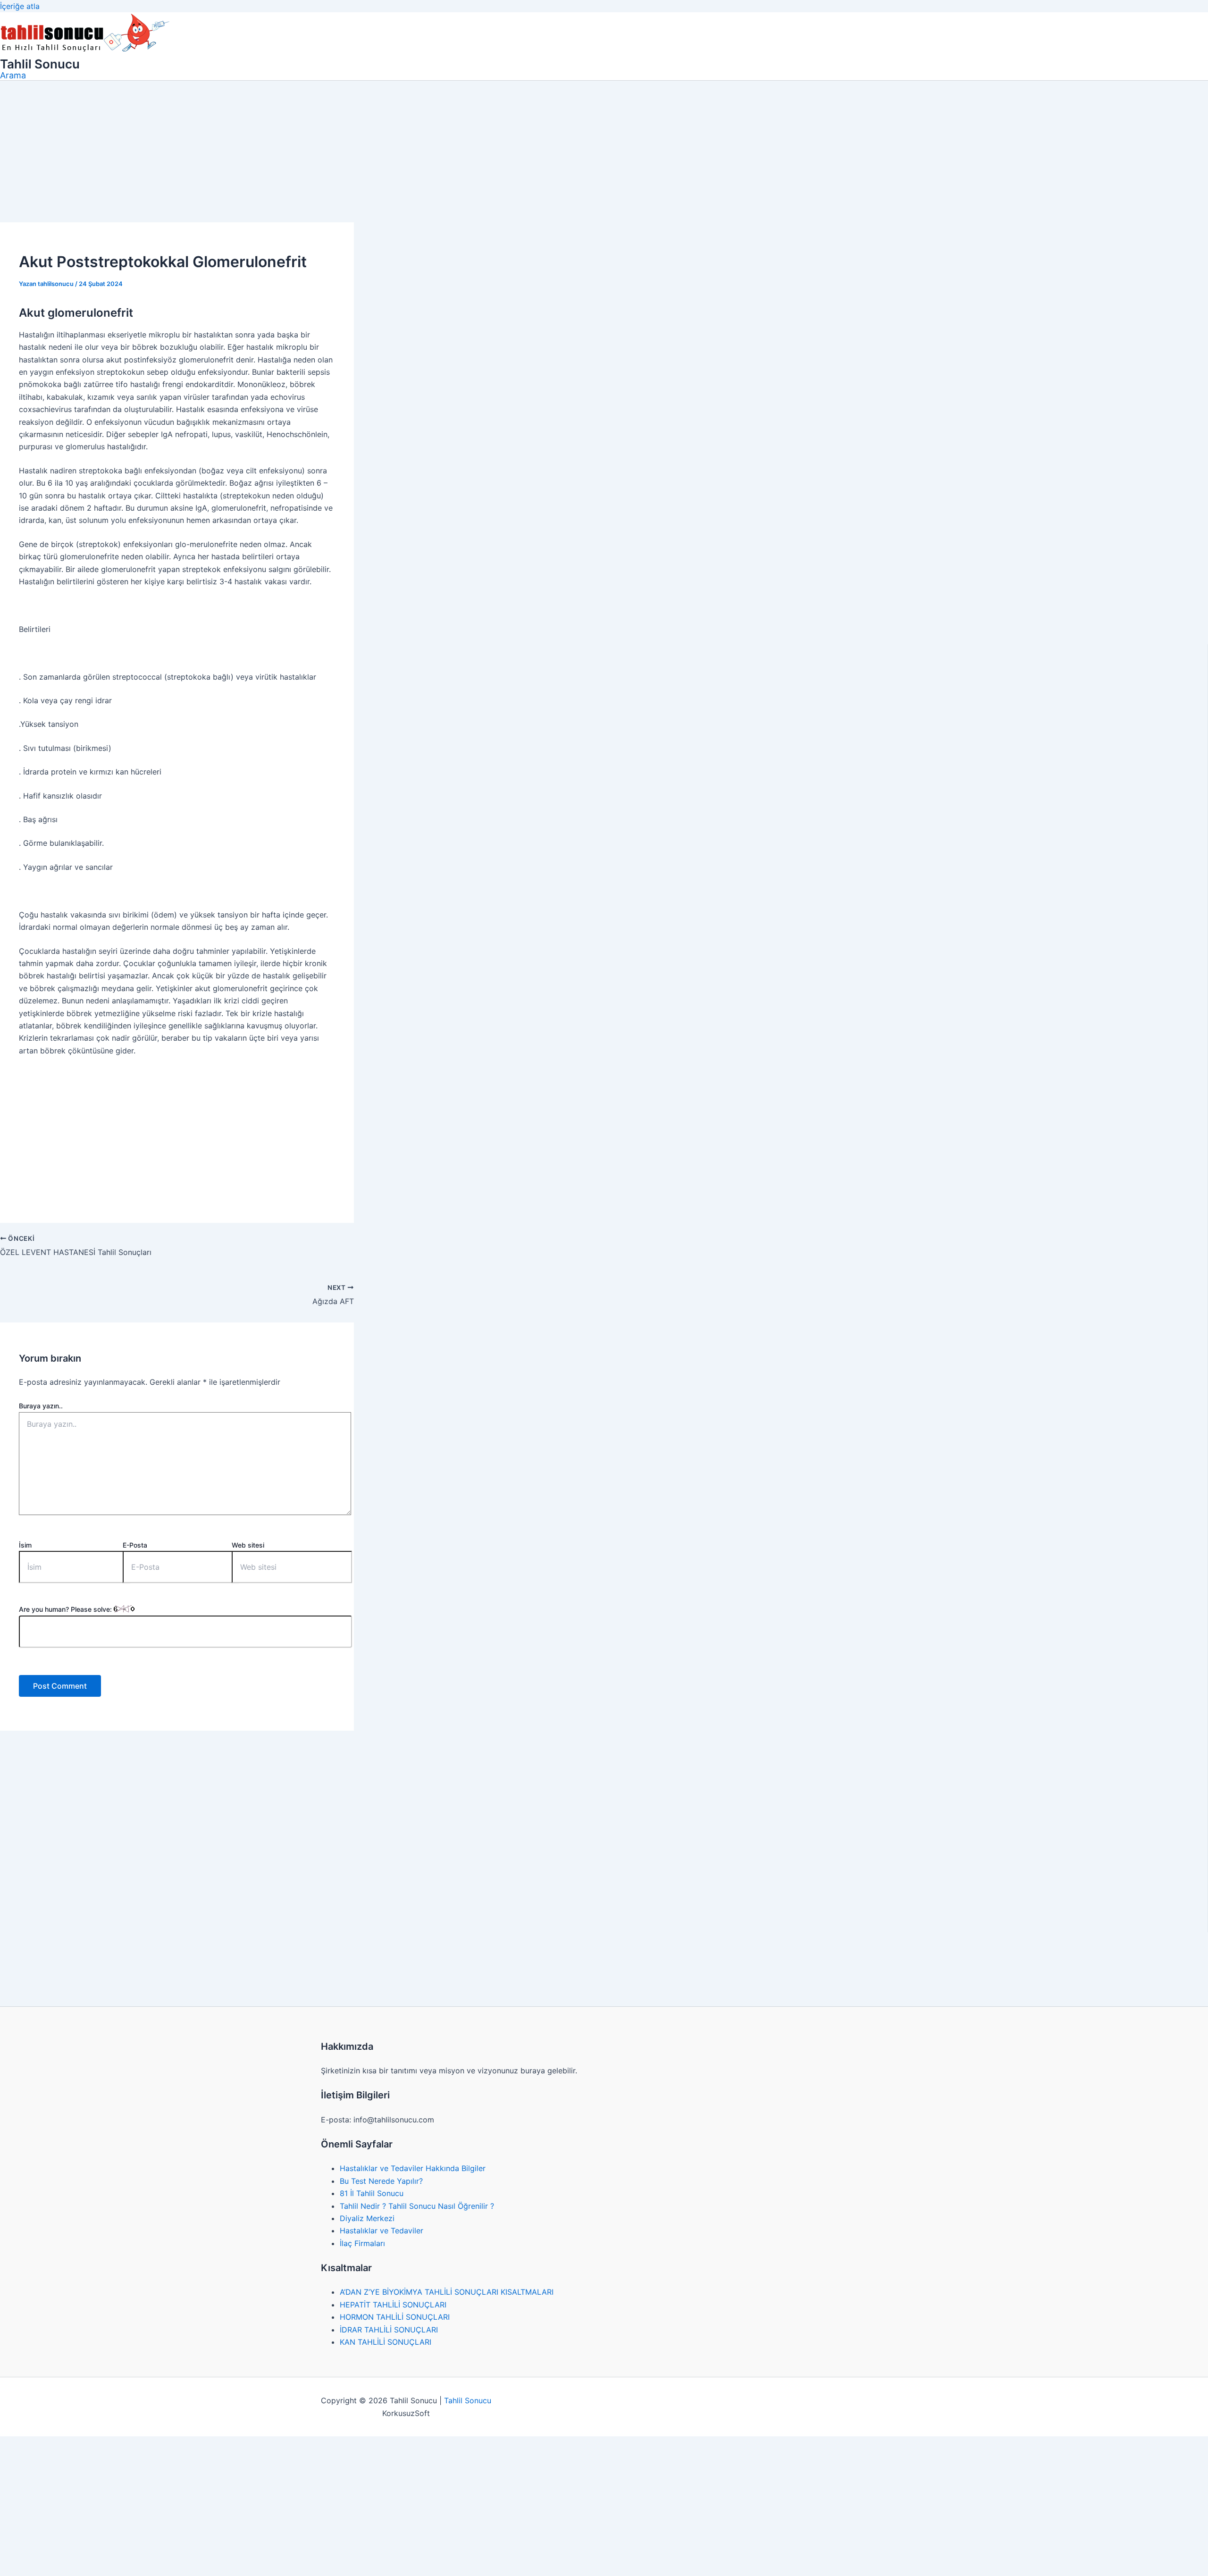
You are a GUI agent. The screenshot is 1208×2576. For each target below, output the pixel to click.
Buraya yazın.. (41, 1406)
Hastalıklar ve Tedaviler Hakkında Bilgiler (413, 2168)
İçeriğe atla (20, 6)
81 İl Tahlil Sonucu (372, 2193)
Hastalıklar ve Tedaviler (382, 2231)
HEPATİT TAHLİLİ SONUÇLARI (393, 2305)
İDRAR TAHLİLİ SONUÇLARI (389, 2330)
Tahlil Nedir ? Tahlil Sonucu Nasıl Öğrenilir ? (417, 2206)
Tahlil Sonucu (40, 64)
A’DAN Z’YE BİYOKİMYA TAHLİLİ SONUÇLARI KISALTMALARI (447, 2292)
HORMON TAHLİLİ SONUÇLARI (395, 2317)
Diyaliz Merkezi (367, 2218)
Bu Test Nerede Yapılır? (381, 2181)
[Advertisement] (604, 152)
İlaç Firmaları (362, 2243)
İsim (25, 1545)
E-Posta (135, 1545)
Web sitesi (248, 1545)
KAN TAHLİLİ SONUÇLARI (386, 2342)
